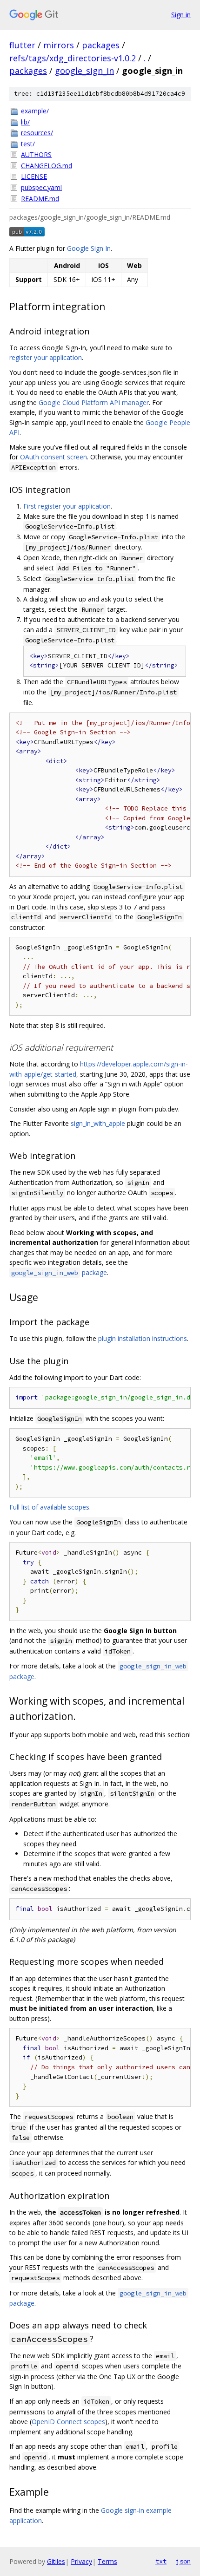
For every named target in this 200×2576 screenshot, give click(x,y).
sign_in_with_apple (98, 1123)
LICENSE (34, 176)
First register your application (67, 506)
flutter (22, 45)
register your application (46, 357)
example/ (35, 111)
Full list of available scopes (49, 1507)
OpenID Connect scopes (68, 2422)
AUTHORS (36, 154)
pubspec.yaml (41, 187)
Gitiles (56, 2561)
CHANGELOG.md (47, 166)
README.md (40, 199)
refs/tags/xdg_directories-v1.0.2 (73, 58)
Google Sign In (89, 248)
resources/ (37, 133)
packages (101, 45)
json (183, 2561)
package (59, 1272)
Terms (107, 2561)
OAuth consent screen (53, 457)
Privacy (81, 2561)
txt (161, 2561)
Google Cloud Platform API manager (94, 402)
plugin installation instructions (143, 1338)
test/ (28, 144)
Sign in (181, 15)
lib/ (25, 122)
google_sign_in (84, 71)
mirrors (59, 45)
